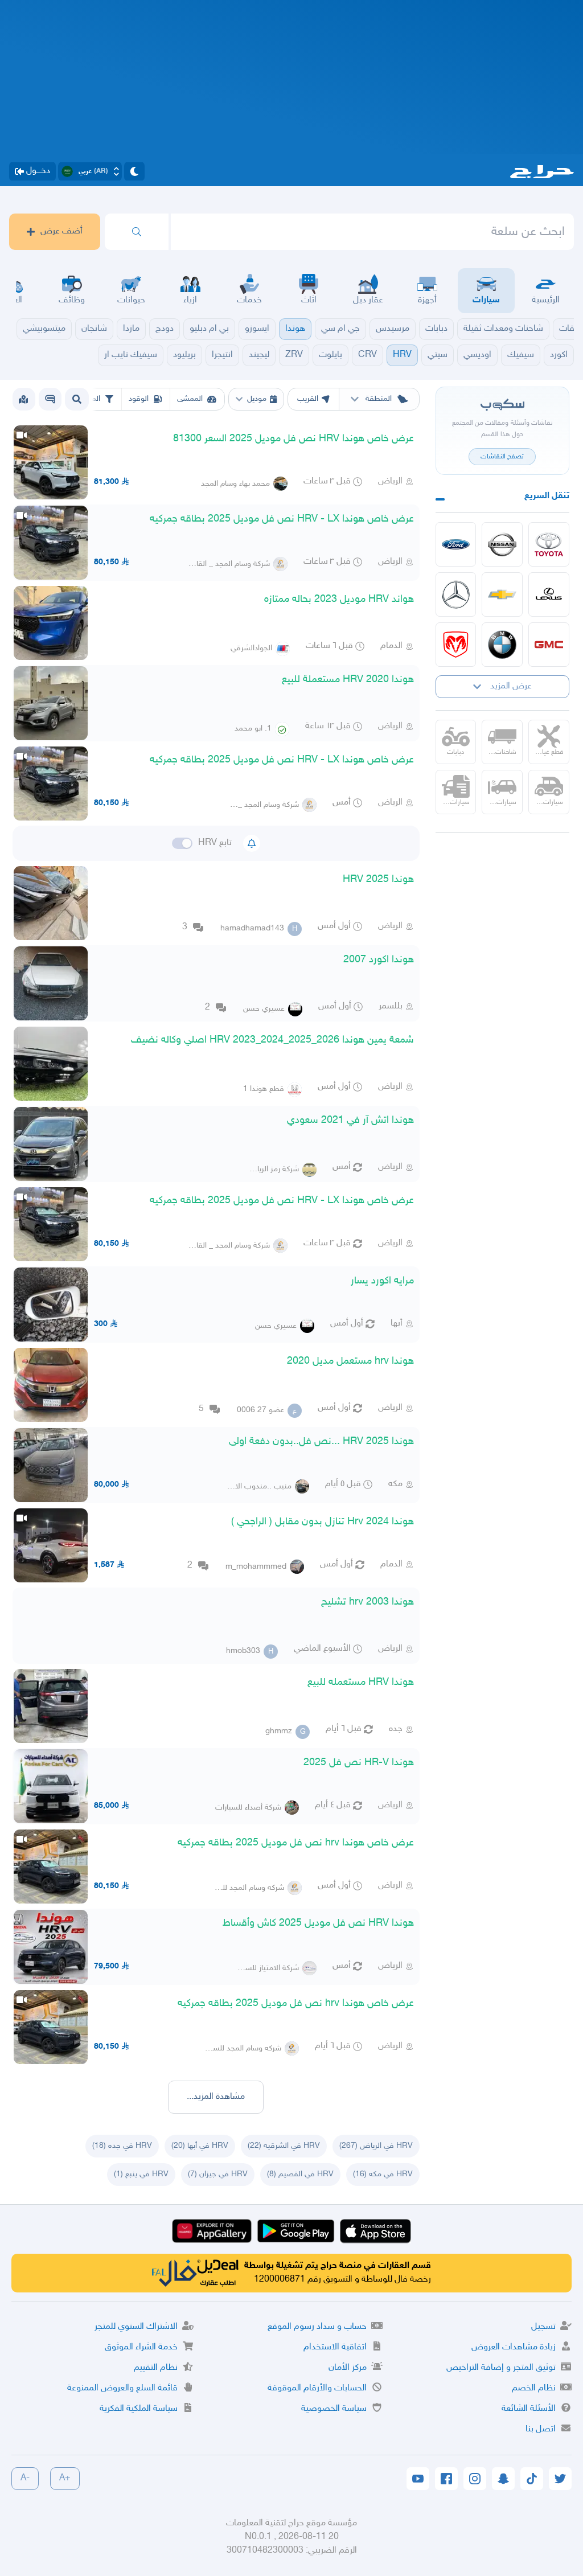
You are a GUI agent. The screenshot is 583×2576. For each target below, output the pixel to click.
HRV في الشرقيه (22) (284, 2146)
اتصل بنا (541, 2429)
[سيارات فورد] (456, 544)
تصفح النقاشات (502, 457)
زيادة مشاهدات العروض (514, 2347)
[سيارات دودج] (456, 645)
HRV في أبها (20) (200, 2146)
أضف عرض (61, 231)
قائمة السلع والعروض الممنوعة (122, 2388)
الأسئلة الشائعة (529, 2409)
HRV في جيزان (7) (218, 2174)
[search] (137, 232)
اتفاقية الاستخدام (335, 2347)
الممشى (190, 399)
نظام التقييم (156, 2368)
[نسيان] (502, 544)
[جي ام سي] (549, 645)
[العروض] (23, 399)
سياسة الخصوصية (334, 2409)
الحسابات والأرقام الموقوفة (317, 2388)
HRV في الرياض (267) (376, 2146)
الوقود (139, 399)
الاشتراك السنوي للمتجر (136, 2327)
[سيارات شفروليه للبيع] (502, 594)
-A (25, 2478)
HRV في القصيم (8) (300, 2174)
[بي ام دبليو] (502, 645)
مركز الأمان (348, 2368)
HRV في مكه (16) (383, 2174)
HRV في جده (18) (122, 2146)
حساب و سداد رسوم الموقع (317, 2327)
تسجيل (543, 2327)
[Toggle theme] (134, 171)
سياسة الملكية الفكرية (139, 2409)
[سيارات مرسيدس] (456, 594)
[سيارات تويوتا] (549, 544)
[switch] (182, 843)
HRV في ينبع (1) (141, 2174)
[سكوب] (50, 399)
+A (65, 2478)
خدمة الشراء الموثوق (141, 2347)
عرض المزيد (511, 686)
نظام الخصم (534, 2388)
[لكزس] (549, 594)
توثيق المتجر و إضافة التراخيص (501, 2368)
